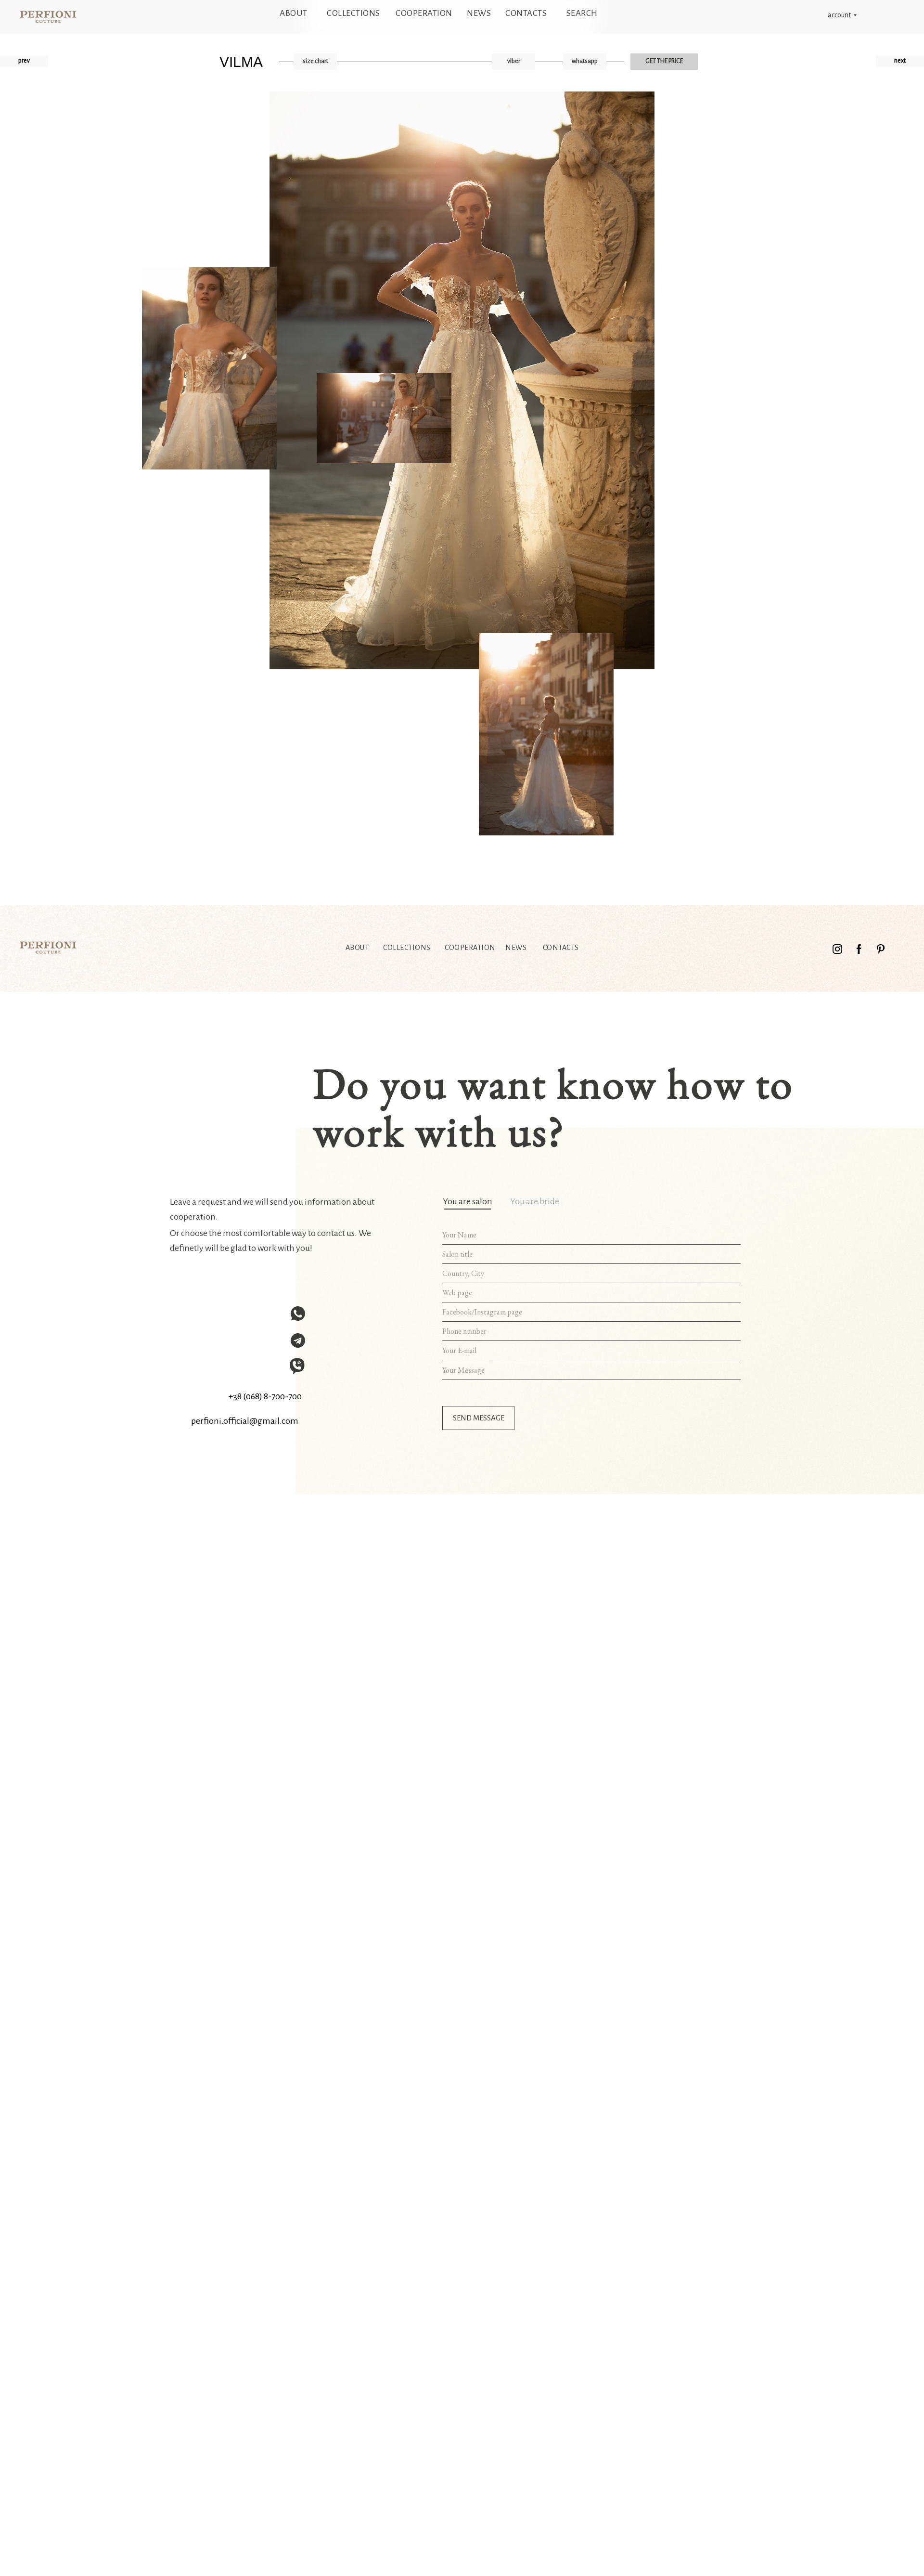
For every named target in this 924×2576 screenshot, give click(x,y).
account (839, 15)
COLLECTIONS (353, 13)
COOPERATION (424, 13)
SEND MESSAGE (479, 1418)
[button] (315, 62)
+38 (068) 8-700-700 (265, 1396)
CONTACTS (526, 13)
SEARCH (582, 13)
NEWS (479, 13)
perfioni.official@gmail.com (245, 1421)
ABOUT (294, 13)
